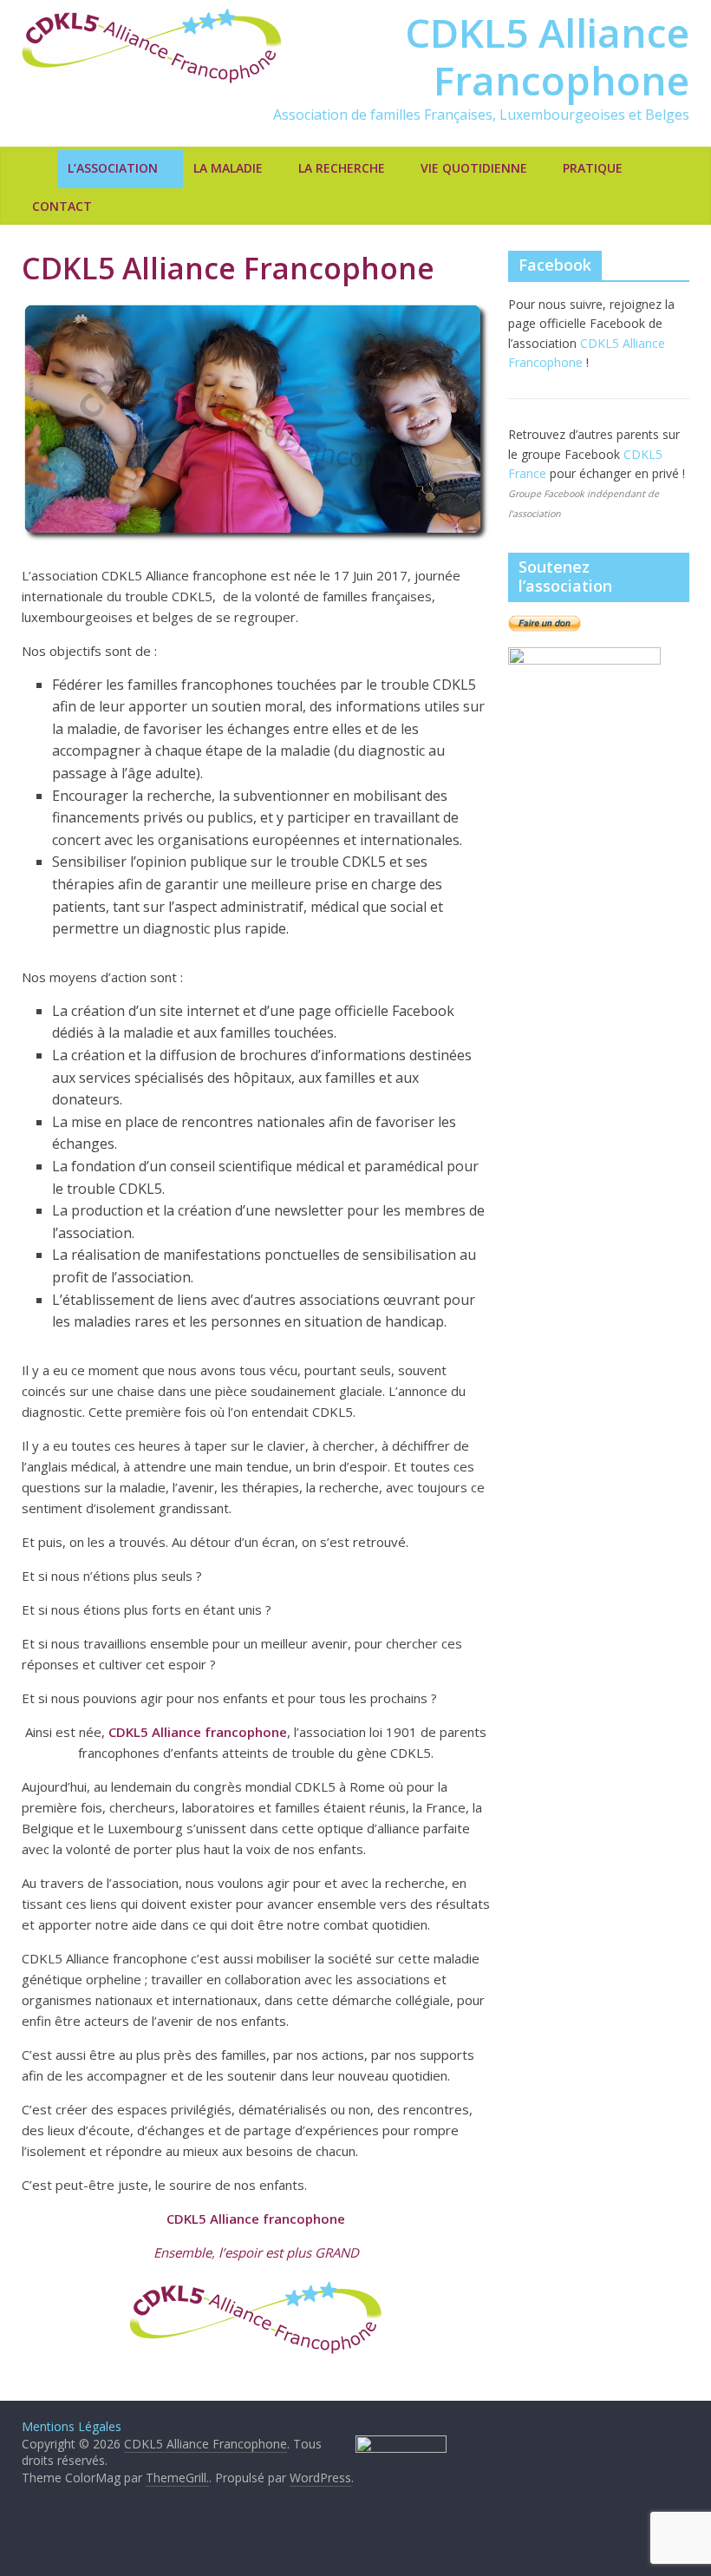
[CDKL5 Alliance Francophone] (39, 168)
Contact (62, 206)
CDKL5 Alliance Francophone (547, 56)
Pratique (593, 168)
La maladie (228, 168)
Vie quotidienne (474, 168)
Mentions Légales (72, 2426)
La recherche (342, 168)
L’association (113, 168)
